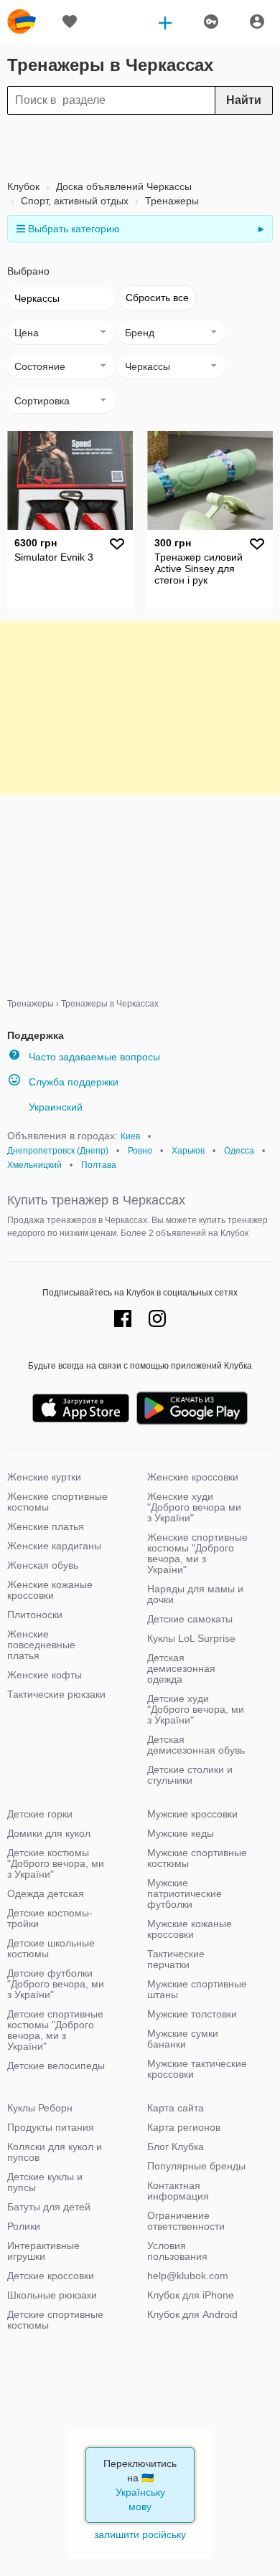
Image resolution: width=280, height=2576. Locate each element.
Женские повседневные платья (41, 1645)
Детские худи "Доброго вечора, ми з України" (196, 1709)
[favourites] (70, 22)
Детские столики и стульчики (190, 1775)
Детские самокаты (190, 1619)
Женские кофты (45, 1675)
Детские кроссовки (51, 2276)
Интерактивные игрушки (43, 2251)
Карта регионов (184, 2127)
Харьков (188, 1151)
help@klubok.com (188, 2276)
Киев (130, 1136)
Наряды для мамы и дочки (195, 1594)
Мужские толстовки (192, 2014)
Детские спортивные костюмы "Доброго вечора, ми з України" (55, 2030)
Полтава (99, 1165)
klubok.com (22, 22)
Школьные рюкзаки (52, 2295)
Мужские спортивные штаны (197, 1989)
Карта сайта (176, 2108)
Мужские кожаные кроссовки (190, 1929)
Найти (244, 100)
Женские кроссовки (193, 1477)
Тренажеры (171, 201)
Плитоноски (35, 1615)
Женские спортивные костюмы (57, 1502)
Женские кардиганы (54, 1546)
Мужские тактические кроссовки (197, 2069)
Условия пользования (177, 2251)
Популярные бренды (196, 2166)
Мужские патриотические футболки (185, 1893)
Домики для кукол (49, 1833)
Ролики (24, 2226)
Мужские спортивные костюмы (197, 1858)
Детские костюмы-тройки (50, 1918)
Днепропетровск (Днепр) (58, 1151)
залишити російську (140, 2534)
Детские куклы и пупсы (45, 2182)
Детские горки (40, 1814)
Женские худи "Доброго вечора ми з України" (194, 1507)
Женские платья (46, 1526)
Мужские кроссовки (192, 1814)
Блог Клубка (176, 2147)
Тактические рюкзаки (56, 1694)
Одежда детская (46, 1893)
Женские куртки (44, 1477)
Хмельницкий (34, 1165)
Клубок (23, 186)
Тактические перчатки (176, 1959)
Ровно (140, 1151)
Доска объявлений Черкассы (122, 186)
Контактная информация (178, 2191)
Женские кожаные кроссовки (50, 1590)
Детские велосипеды (56, 2066)
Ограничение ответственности (186, 2221)
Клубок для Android (192, 2314)
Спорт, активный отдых (73, 201)
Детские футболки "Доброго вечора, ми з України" (56, 1984)
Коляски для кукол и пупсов (55, 2152)
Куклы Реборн (40, 2108)
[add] (165, 22)
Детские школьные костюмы (51, 1948)
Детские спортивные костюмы (55, 2320)
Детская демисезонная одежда (181, 1668)
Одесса (239, 1151)
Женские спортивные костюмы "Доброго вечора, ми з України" (197, 1553)
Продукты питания (51, 2127)
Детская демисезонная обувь (196, 1745)
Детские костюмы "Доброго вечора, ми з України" (56, 1863)
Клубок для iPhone (191, 2295)
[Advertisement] (140, 147)
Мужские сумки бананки (183, 2039)
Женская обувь (43, 1565)
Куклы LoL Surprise (191, 1638)
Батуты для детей (49, 2207)
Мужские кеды (181, 1833)
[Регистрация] (257, 22)
